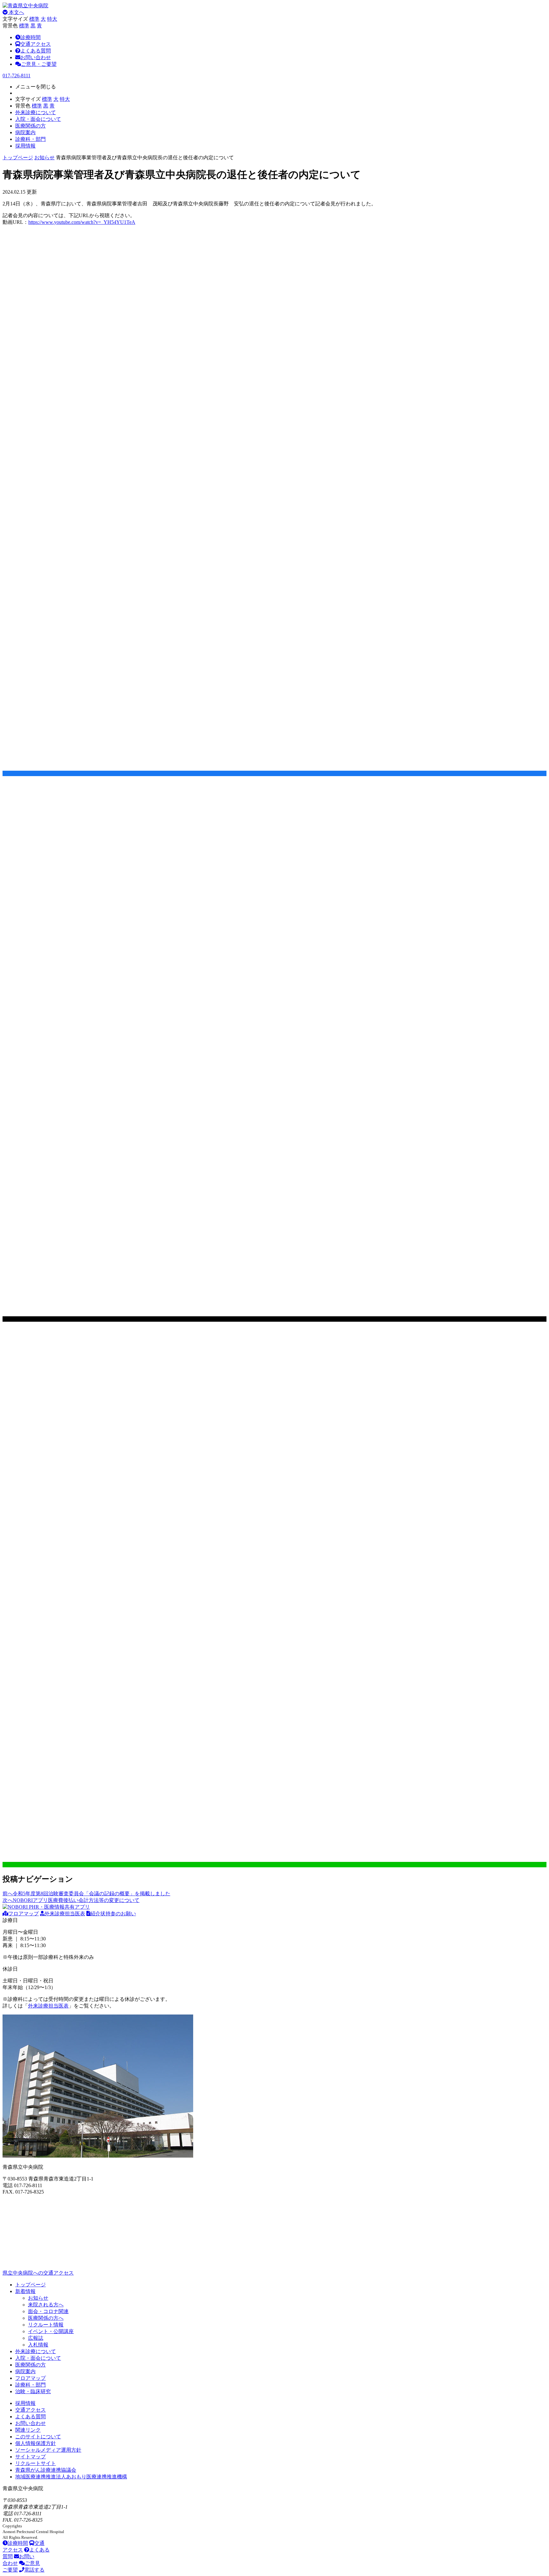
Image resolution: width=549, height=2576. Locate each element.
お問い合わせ (36, 57)
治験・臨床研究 (33, 2391)
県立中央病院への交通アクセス (38, 2273)
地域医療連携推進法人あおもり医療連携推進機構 (71, 2477)
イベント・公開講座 (51, 2331)
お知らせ (44, 158)
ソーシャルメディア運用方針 (48, 2450)
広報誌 (36, 2338)
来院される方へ (46, 2305)
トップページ (18, 158)
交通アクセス (36, 44)
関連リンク (28, 2430)
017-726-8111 (17, 76)
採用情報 (25, 2403)
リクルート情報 (46, 2325)
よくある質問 (36, 51)
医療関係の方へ (46, 2318)
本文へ (16, 12)
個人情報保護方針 (36, 2443)
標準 (34, 19)
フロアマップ (24, 1914)
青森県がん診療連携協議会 (46, 2470)
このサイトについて (38, 2437)
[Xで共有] (274, 1319)
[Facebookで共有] (274, 773)
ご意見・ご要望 (39, 64)
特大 (52, 19)
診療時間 (30, 37)
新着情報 (25, 2291)
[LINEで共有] (274, 1865)
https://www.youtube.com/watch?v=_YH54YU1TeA (82, 222)
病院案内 (25, 2371)
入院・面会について (38, 2358)
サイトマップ (30, 2457)
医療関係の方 (30, 2365)
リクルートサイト (36, 2463)
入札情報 (38, 2345)
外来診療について (36, 2351)
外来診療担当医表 (65, 1914)
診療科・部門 (30, 2385)
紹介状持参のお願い (113, 1914)
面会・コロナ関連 (48, 2311)
